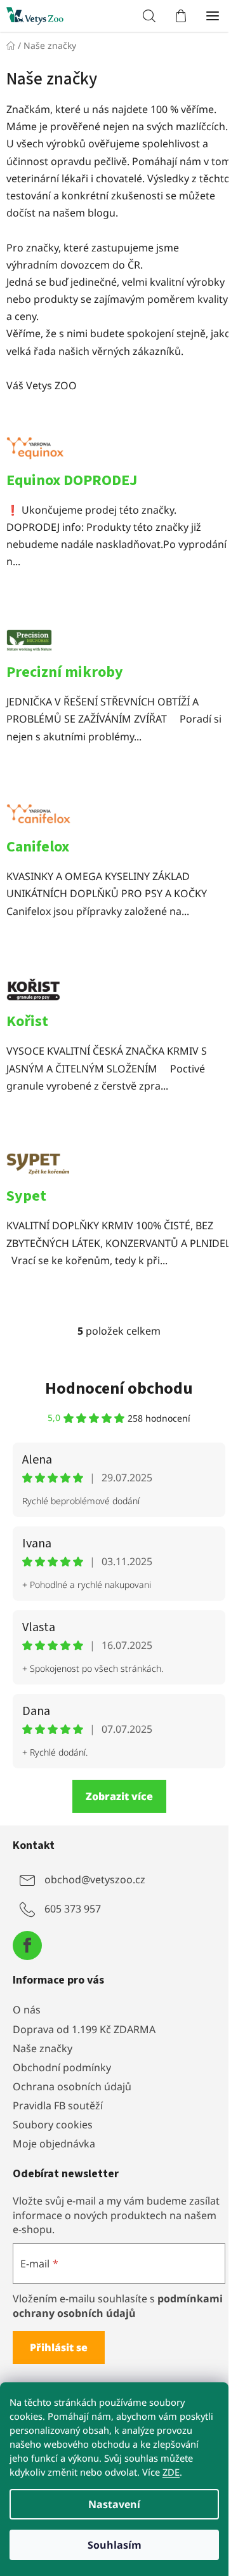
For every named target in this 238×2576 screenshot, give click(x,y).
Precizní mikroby (65, 672)
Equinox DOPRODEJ (72, 480)
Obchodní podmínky (62, 2067)
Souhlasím (115, 2545)
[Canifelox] (119, 820)
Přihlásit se (59, 2347)
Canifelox (38, 847)
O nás (27, 2010)
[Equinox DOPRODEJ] (119, 453)
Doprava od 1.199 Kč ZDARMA (84, 2029)
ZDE (171, 2472)
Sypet (26, 1196)
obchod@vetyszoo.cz (95, 1879)
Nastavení (114, 2504)
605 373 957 (73, 1909)
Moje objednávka (54, 2144)
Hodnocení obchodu (119, 1388)
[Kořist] (119, 995)
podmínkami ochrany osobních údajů (118, 2306)
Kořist (27, 1021)
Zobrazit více (119, 1796)
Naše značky (43, 2048)
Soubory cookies (53, 2125)
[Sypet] (119, 1170)
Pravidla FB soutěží (58, 2106)
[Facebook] (27, 1945)
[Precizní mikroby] (119, 646)
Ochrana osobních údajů (72, 2086)
